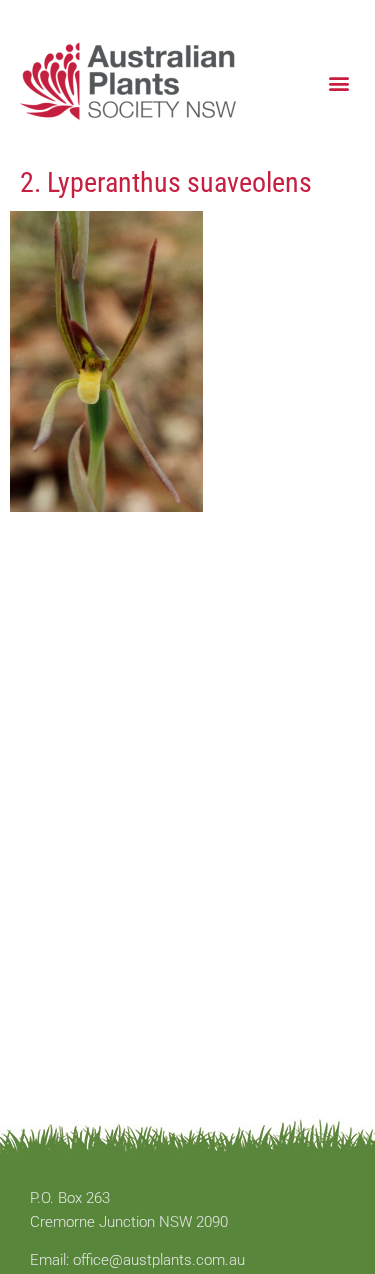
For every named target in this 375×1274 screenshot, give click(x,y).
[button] (338, 82)
